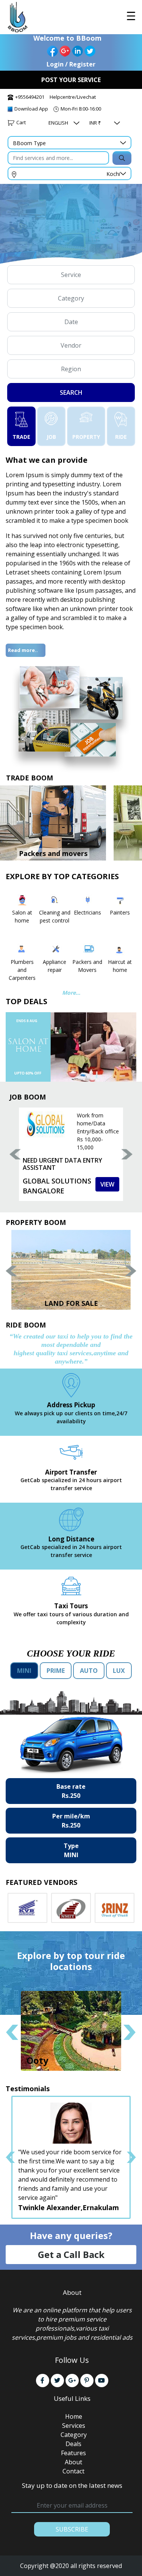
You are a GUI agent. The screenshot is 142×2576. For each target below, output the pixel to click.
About (73, 2462)
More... (71, 993)
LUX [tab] (119, 1671)
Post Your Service (71, 80)
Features (73, 2453)
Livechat (86, 97)
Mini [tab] (24, 1671)
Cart (21, 122)
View (107, 1184)
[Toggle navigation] (131, 16)
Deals (73, 2444)
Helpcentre (62, 97)
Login (55, 64)
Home (74, 2416)
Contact (73, 2471)
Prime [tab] (56, 1671)
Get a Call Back (71, 2254)
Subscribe (72, 2529)
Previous (15, 1154)
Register (82, 64)
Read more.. (23, 650)
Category (74, 2435)
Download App (31, 109)
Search (71, 392)
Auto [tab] (89, 1671)
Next (127, 1154)
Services (74, 2426)
